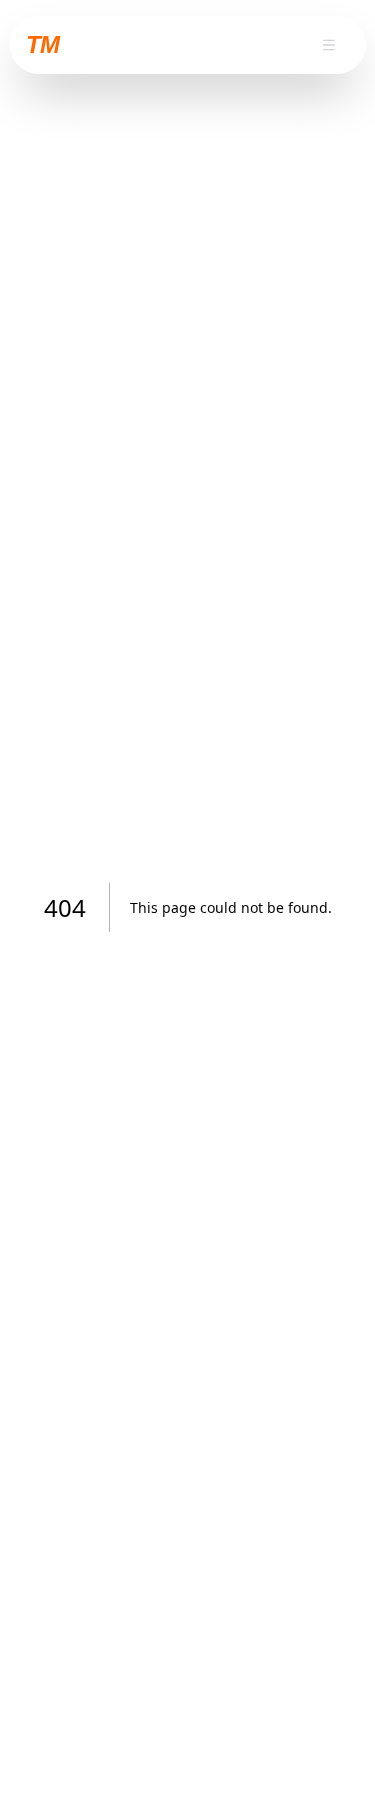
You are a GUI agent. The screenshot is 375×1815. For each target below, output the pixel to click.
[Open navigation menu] (329, 45)
